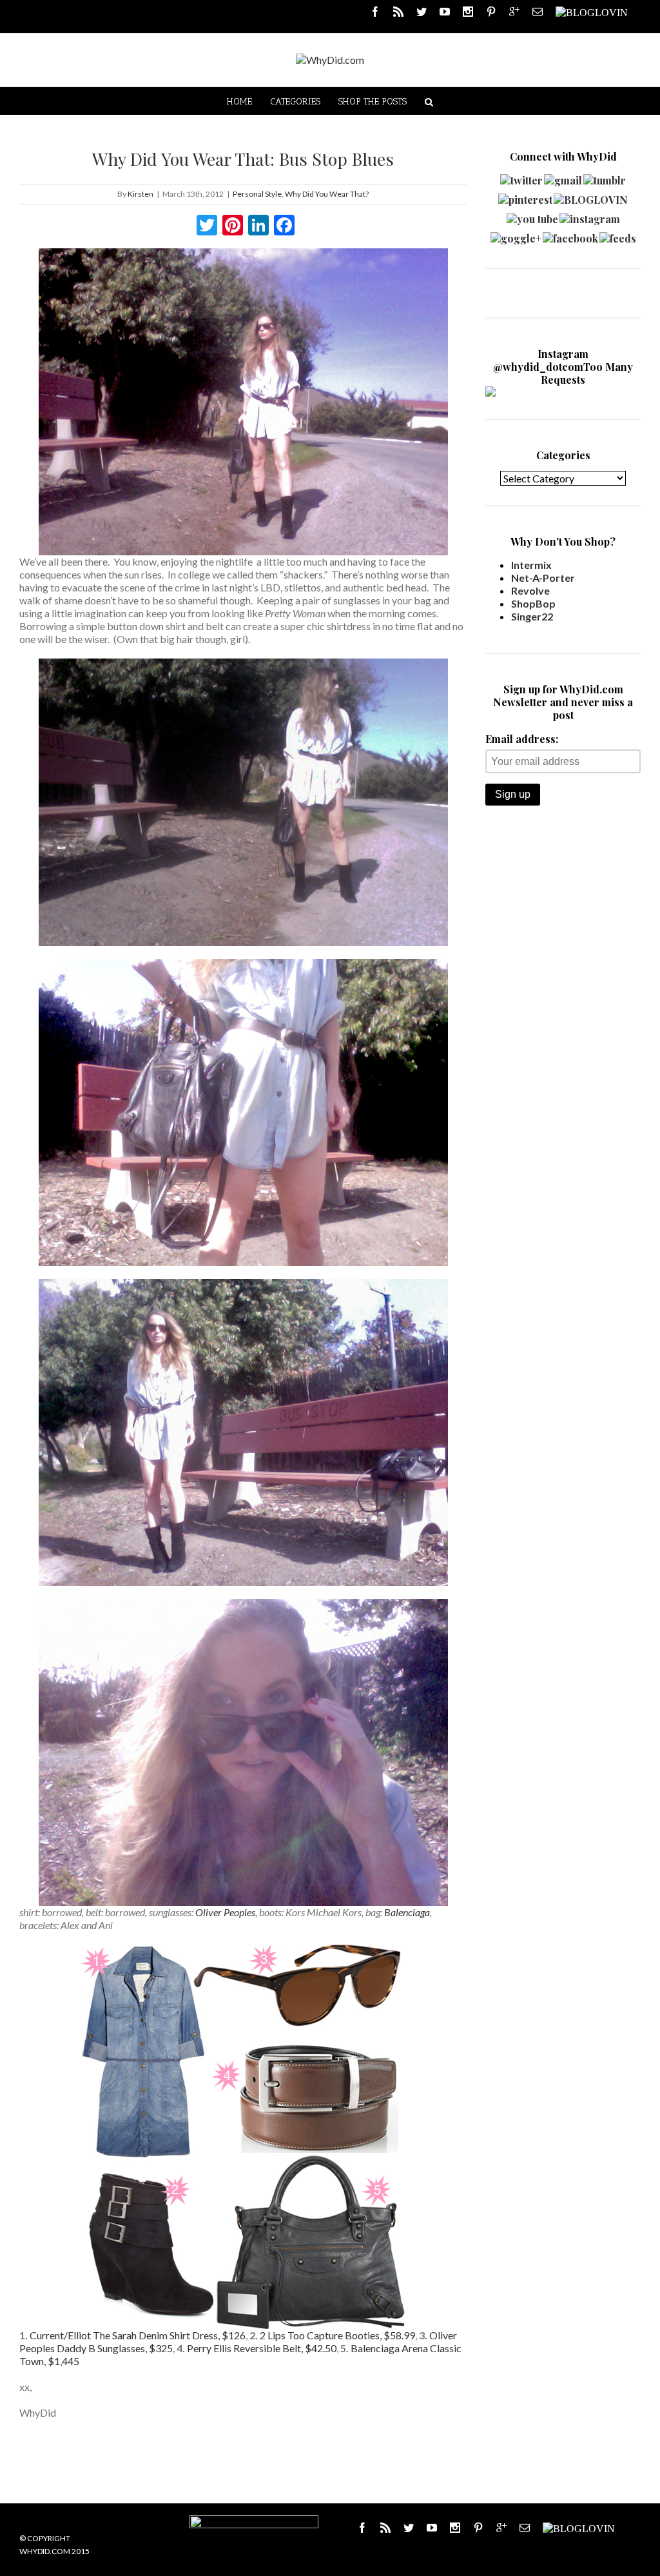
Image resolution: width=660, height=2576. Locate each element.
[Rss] (398, 12)
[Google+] (501, 2528)
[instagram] (590, 216)
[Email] (538, 12)
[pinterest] (525, 196)
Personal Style (257, 194)
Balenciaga (407, 1912)
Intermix (531, 565)
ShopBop (533, 603)
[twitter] (521, 177)
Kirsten (141, 194)
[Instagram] (468, 12)
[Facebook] (375, 12)
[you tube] (532, 216)
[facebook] (570, 235)
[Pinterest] (491, 12)
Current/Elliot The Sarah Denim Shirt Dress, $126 (138, 2335)
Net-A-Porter (543, 578)
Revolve (530, 590)
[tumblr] (605, 177)
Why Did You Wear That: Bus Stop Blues (243, 159)
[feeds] (618, 235)
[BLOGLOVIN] (592, 12)
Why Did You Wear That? (327, 194)
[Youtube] (445, 12)
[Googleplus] (514, 12)
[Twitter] (422, 12)
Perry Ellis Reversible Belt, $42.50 (262, 2348)
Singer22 (532, 616)
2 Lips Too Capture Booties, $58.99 (337, 2335)
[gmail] (563, 177)
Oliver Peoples (225, 1912)
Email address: (522, 739)
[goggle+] (516, 235)
